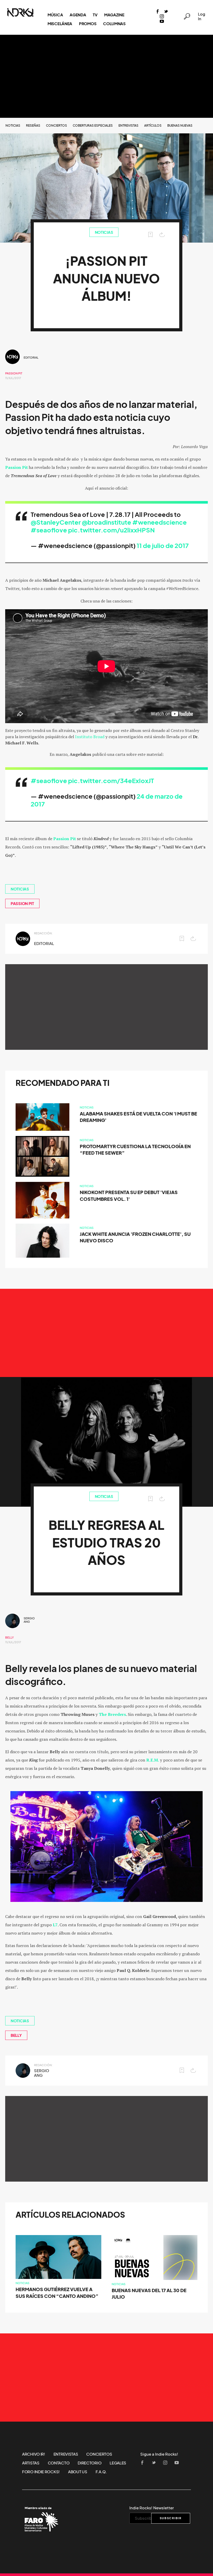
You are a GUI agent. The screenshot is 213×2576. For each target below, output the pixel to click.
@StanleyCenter (56, 522)
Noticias (13, 125)
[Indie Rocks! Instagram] (162, 17)
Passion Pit (14, 373)
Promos (88, 24)
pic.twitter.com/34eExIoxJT (111, 781)
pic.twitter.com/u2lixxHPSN (111, 530)
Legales (118, 2463)
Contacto (59, 2463)
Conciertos (56, 125)
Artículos (153, 125)
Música (55, 15)
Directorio (89, 2463)
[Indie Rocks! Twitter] (166, 12)
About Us (78, 2472)
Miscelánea (60, 24)
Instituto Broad (90, 737)
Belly (9, 1638)
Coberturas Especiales (93, 125)
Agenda (78, 15)
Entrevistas (128, 125)
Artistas (31, 2463)
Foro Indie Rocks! (41, 2472)
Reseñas (33, 125)
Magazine (114, 15)
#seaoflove (49, 530)
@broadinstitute (106, 522)
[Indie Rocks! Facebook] (158, 12)
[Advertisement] (106, 76)
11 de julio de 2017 (163, 546)
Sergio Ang (29, 1620)
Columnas (114, 24)
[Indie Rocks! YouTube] (162, 22)
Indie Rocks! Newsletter (152, 2508)
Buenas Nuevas (180, 125)
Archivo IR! (34, 2454)
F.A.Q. (101, 2472)
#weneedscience (159, 522)
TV (95, 15)
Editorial (31, 358)
